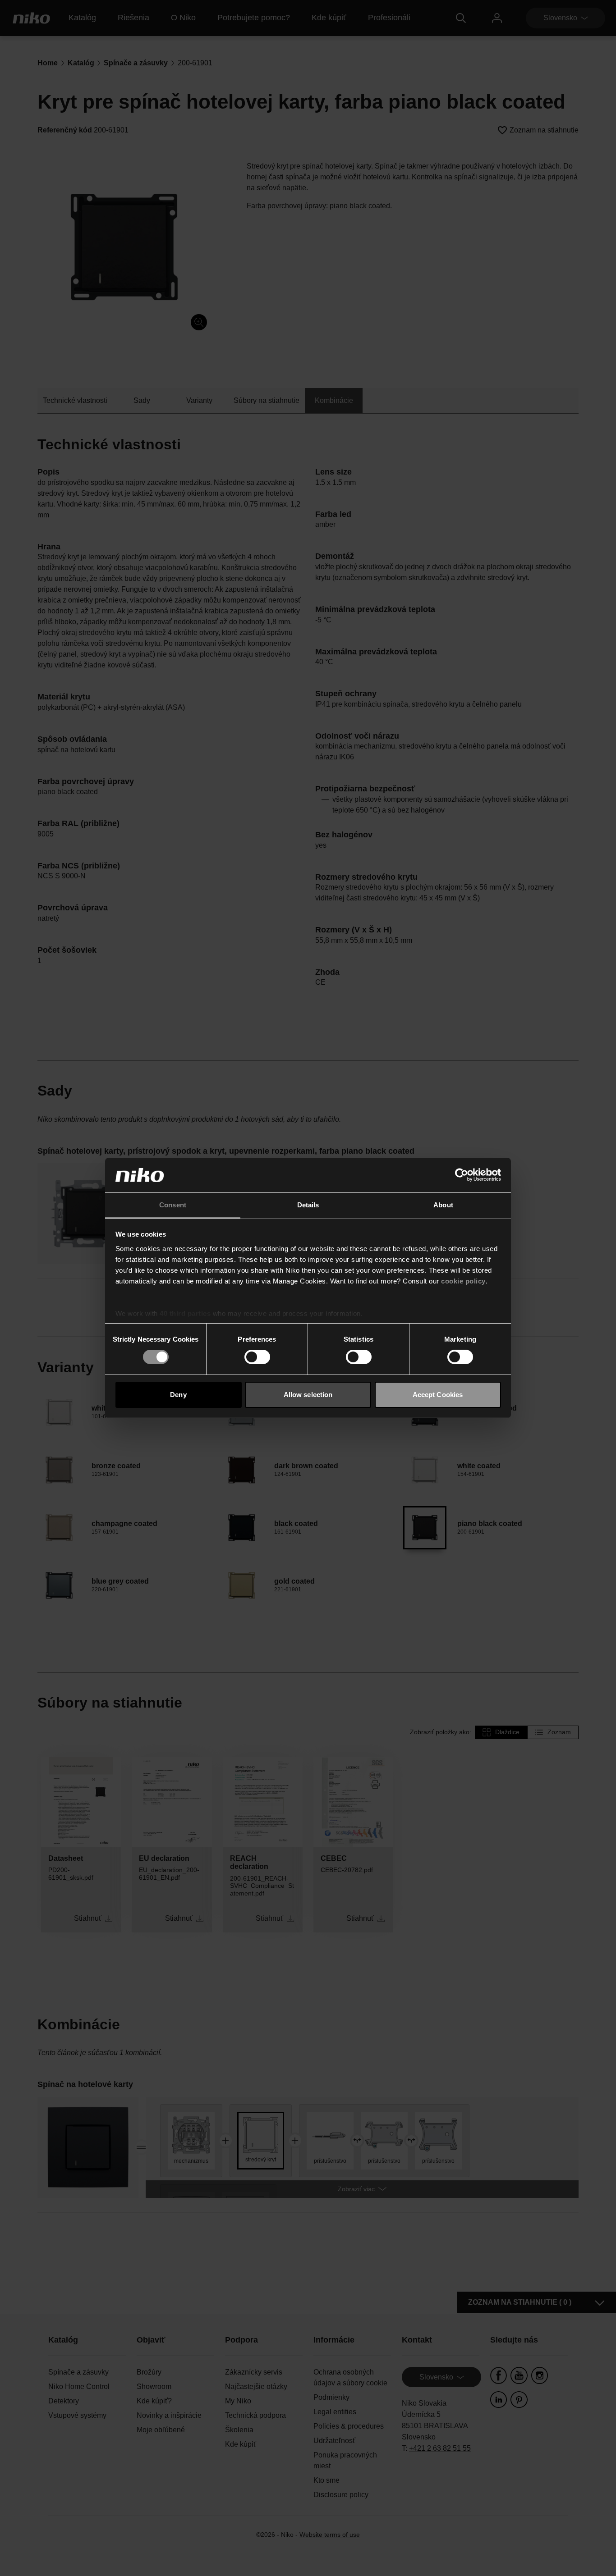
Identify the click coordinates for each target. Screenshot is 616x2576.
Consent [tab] (173, 1205)
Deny (178, 1395)
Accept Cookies (438, 1395)
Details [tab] (308, 1205)
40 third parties (185, 1313)
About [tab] (443, 1205)
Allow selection (308, 1395)
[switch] (257, 1357)
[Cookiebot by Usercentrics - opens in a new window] (462, 1175)
